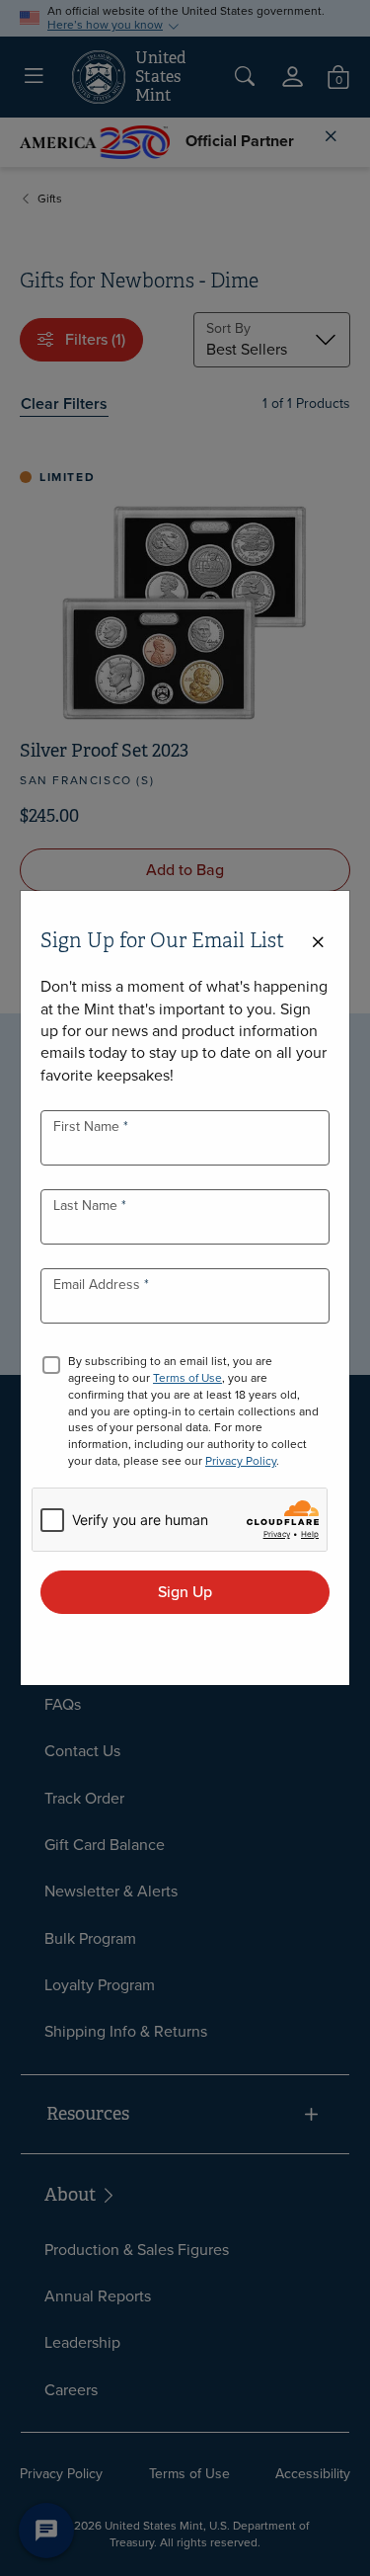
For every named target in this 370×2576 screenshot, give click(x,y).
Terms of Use (187, 1378)
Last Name (87, 1206)
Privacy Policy (241, 1461)
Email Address (99, 1285)
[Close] (318, 943)
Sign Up (185, 1592)
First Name (88, 1127)
